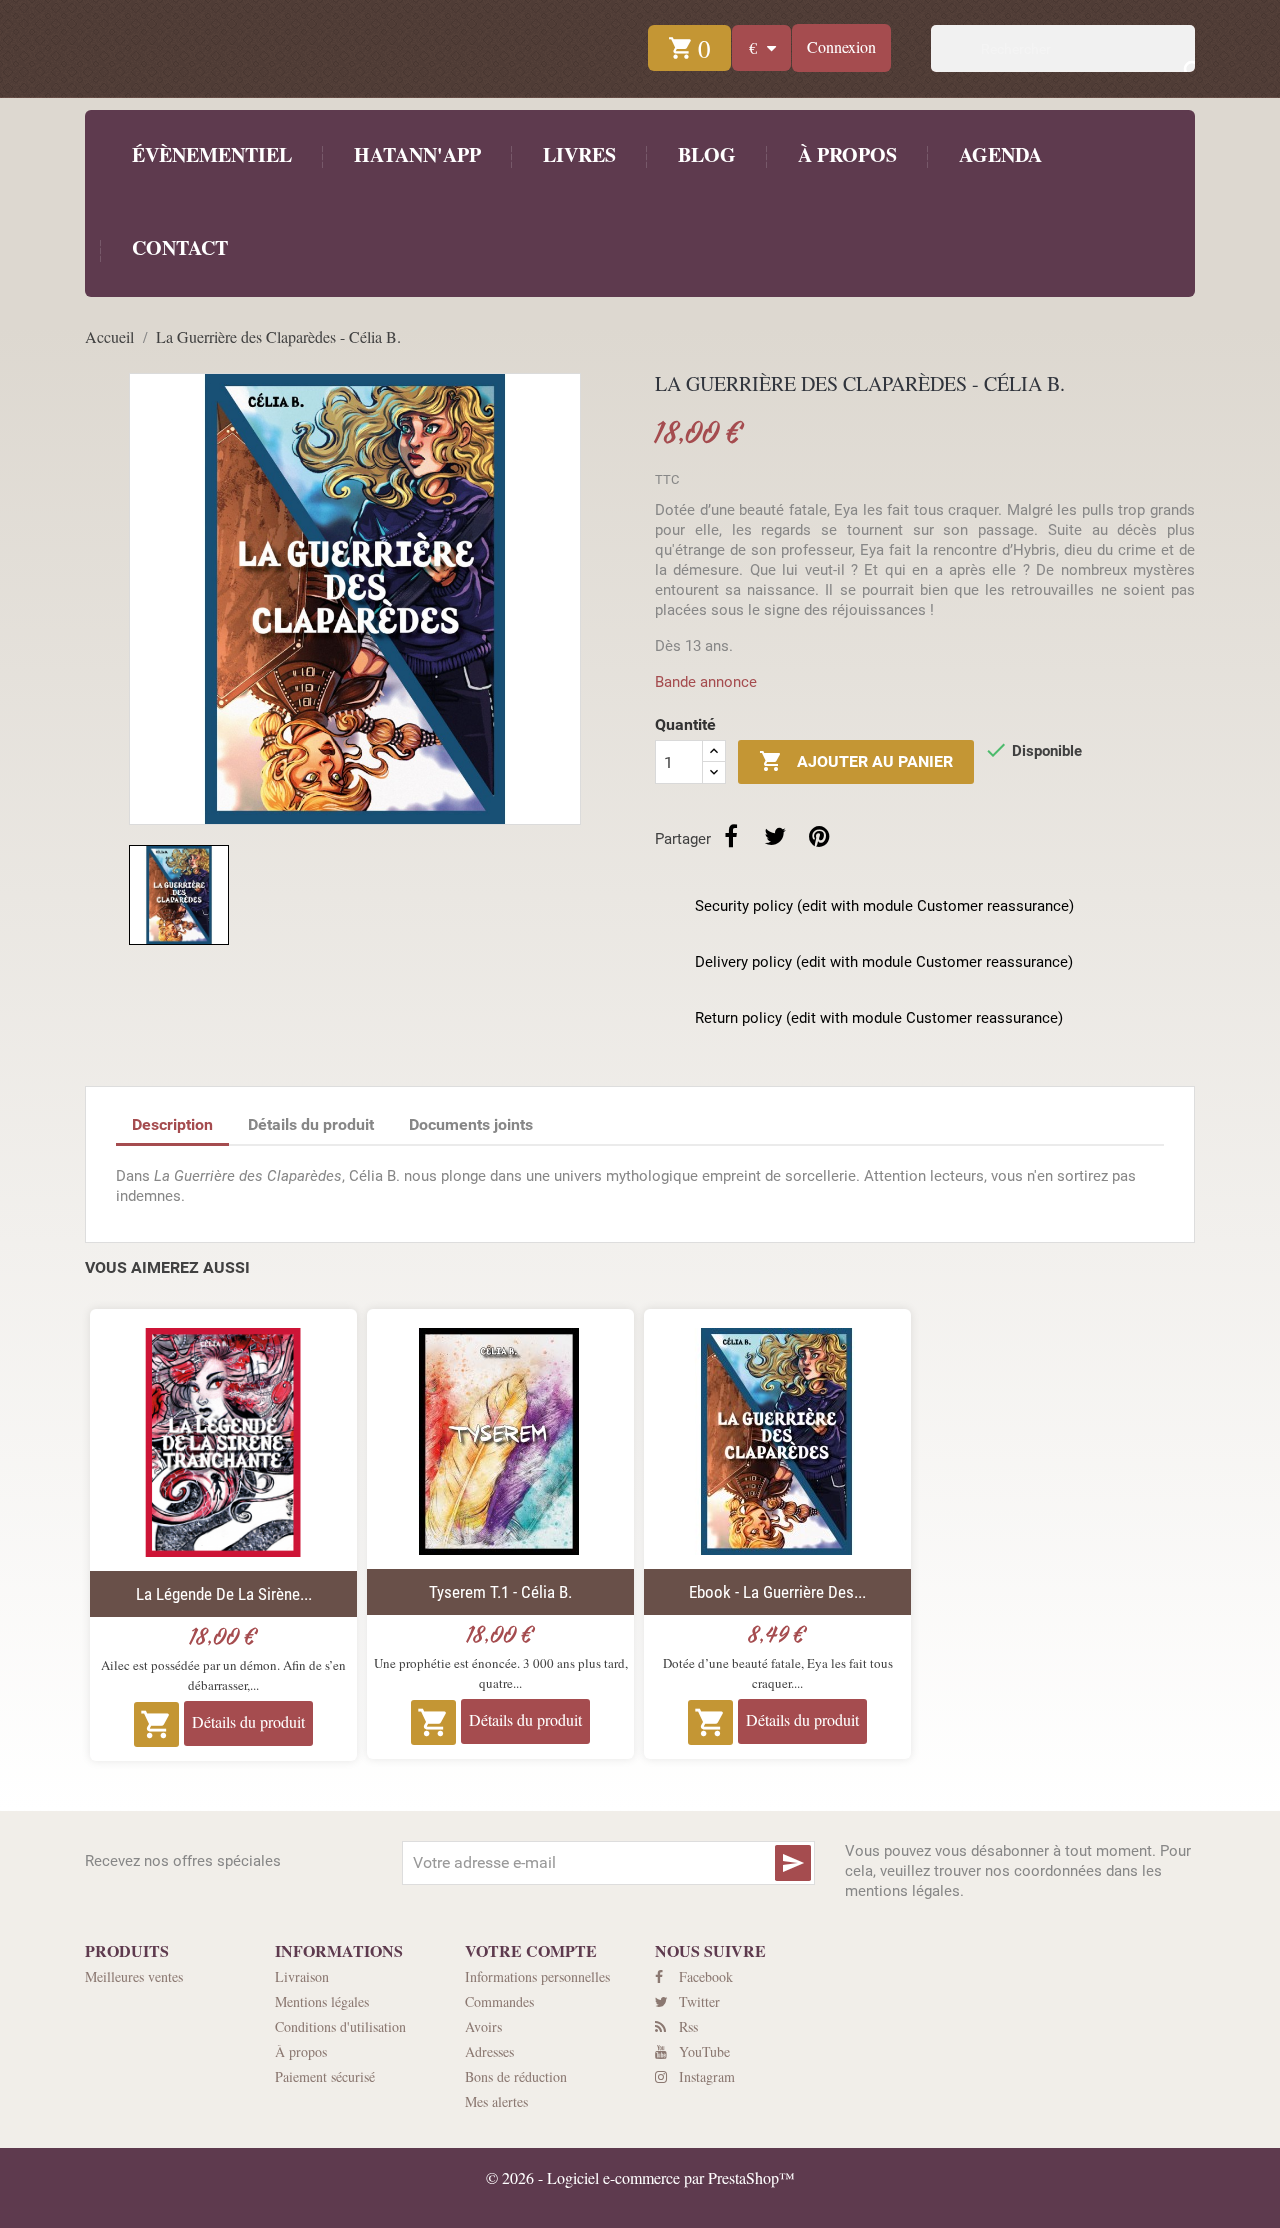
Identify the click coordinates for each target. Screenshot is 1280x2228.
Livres (579, 154)
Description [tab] (172, 1124)
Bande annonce (706, 682)
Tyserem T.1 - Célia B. (500, 1592)
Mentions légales (322, 2001)
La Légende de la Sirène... (224, 1594)
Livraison (302, 1976)
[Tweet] (775, 836)
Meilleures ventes (134, 1976)
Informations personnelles (537, 1976)
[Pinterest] (819, 836)
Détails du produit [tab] (311, 1124)
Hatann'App (415, 154)
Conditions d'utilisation (340, 2026)
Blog (704, 154)
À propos (845, 154)
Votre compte (531, 1950)
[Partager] (731, 836)
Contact (177, 247)
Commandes (499, 2001)
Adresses (489, 2051)
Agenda (1000, 154)
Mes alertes (496, 2101)
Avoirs (483, 2026)
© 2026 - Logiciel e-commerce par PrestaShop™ (640, 2177)
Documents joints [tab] (471, 1124)
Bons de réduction (516, 2076)
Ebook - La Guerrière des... (777, 1592)
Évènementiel (212, 154)
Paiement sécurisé (325, 2076)
